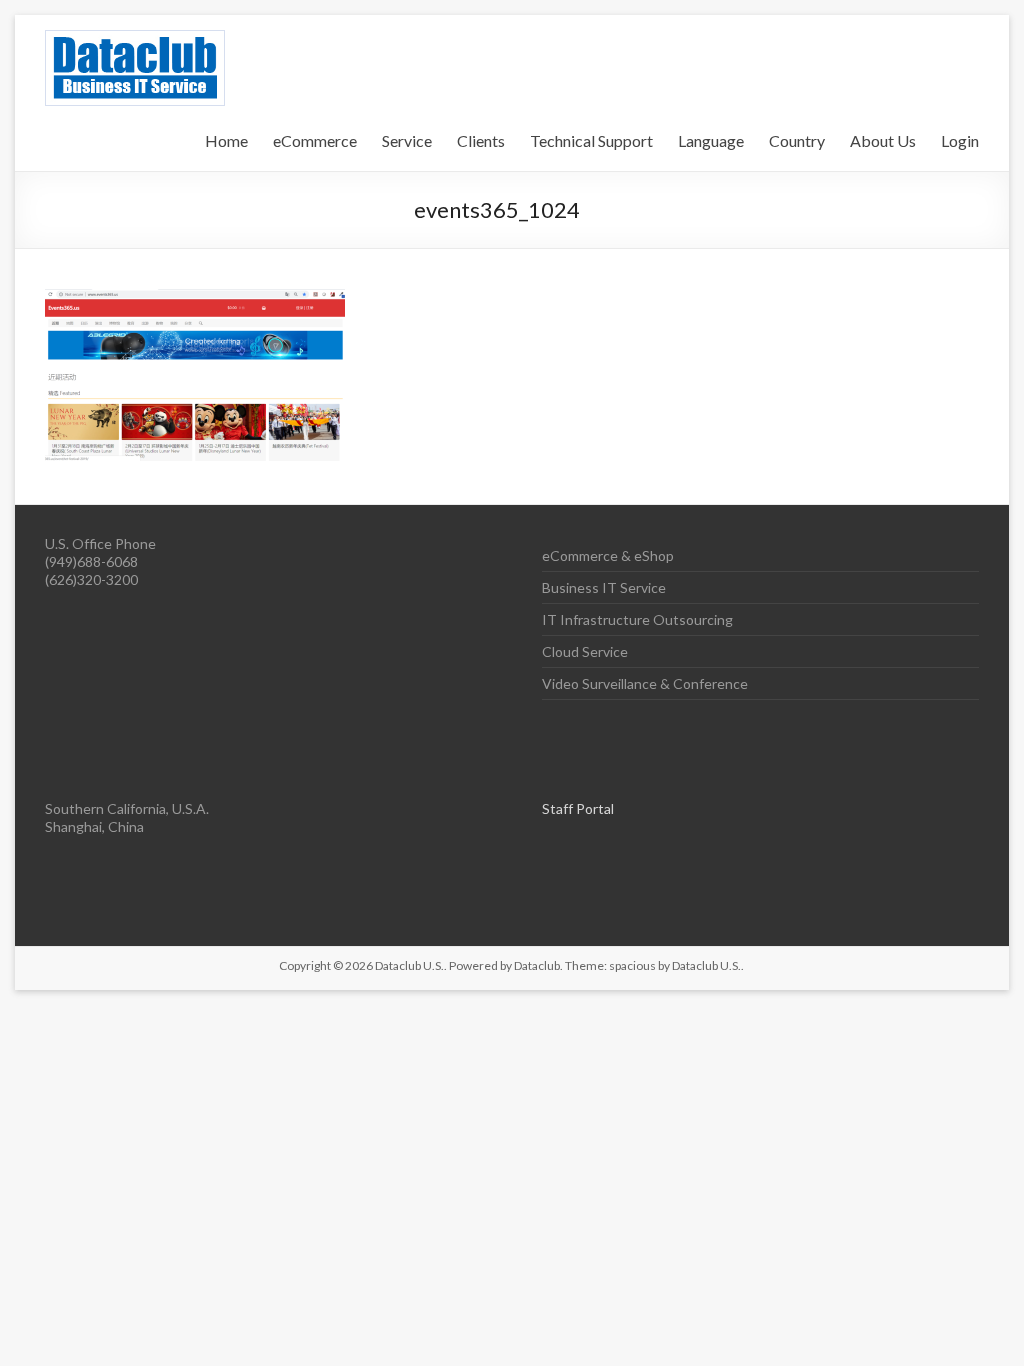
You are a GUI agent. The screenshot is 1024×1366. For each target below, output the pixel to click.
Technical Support (591, 140)
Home (226, 140)
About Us (883, 140)
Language (711, 140)
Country (797, 140)
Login (960, 140)
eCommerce (315, 140)
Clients (481, 140)
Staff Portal (578, 808)
